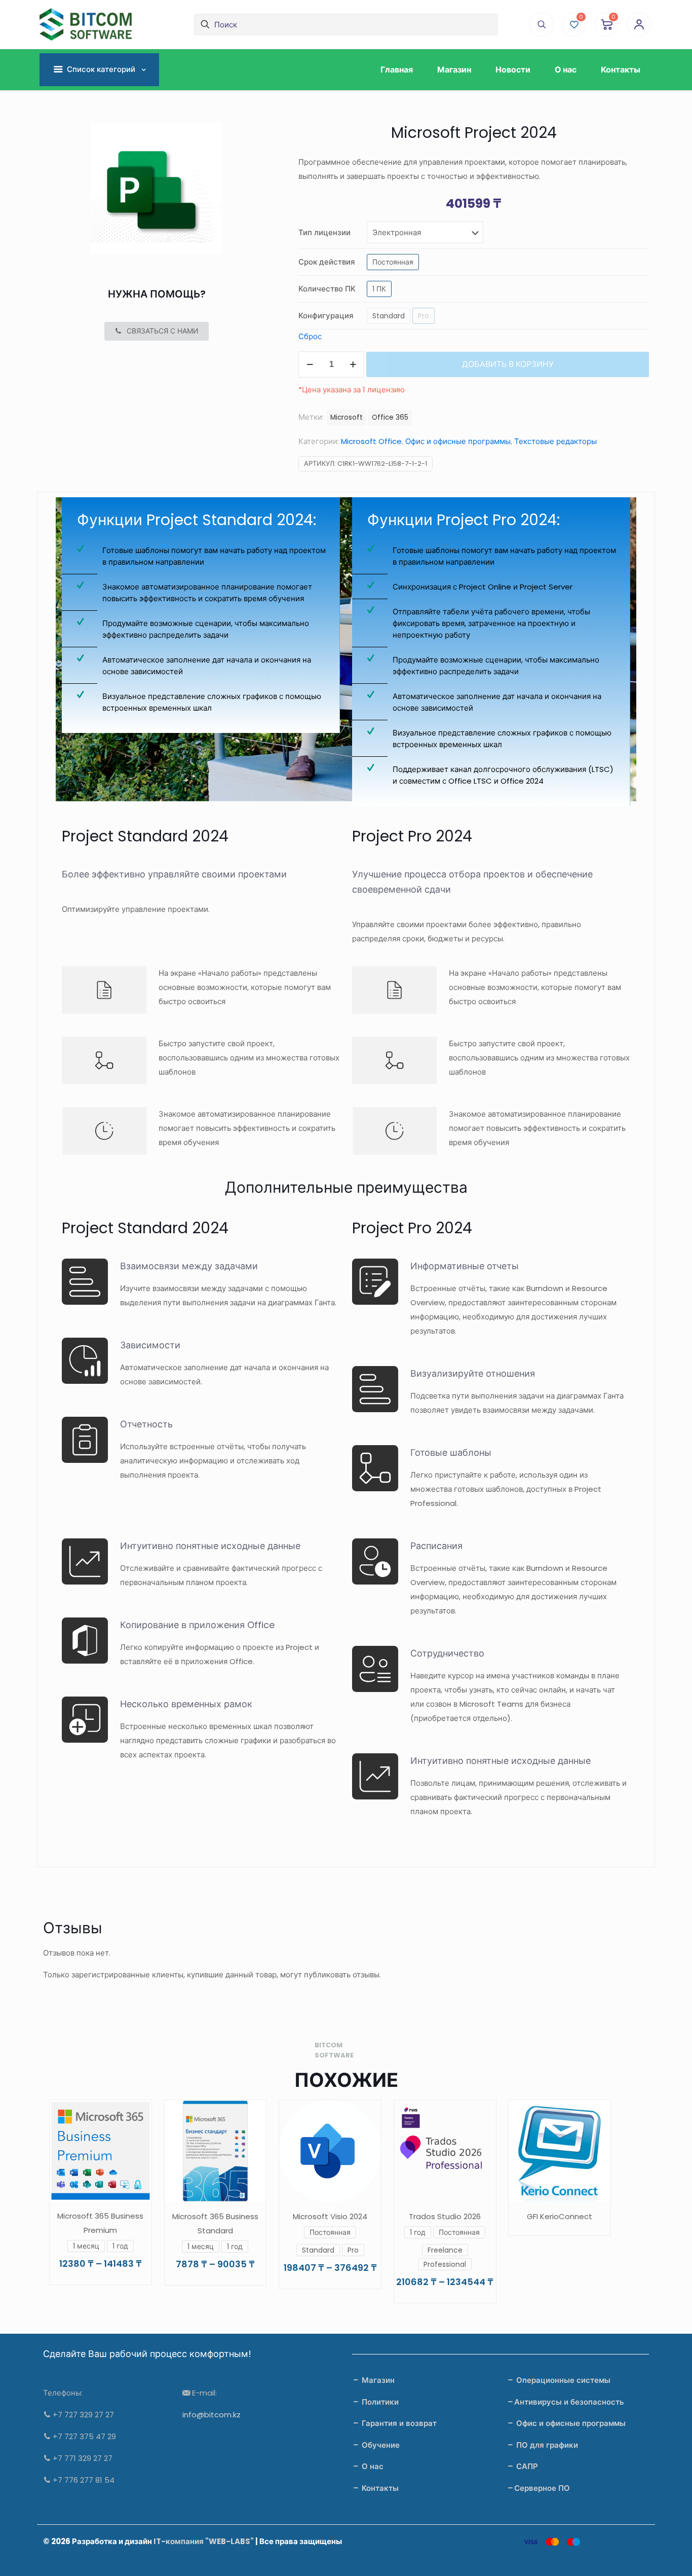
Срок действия (327, 262)
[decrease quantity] (310, 364)
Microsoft (347, 417)
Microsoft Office (371, 441)
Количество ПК (327, 289)
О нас (372, 2466)
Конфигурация (326, 316)
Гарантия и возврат (398, 2423)
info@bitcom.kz (212, 2415)
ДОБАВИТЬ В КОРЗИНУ (508, 364)
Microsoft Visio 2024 (330, 2216)
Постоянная (393, 262)
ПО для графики (546, 2445)
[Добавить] (596, 2114)
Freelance (445, 2250)
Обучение (380, 2445)
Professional (445, 2264)
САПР (526, 2466)
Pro (424, 316)
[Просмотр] (137, 2114)
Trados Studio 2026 (445, 2216)
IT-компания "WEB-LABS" (204, 2541)
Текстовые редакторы (555, 441)
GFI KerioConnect (560, 2216)
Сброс (310, 336)
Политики (379, 2402)
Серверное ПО (542, 2488)
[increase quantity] (353, 364)
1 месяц (86, 2246)
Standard (389, 316)
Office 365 (390, 417)
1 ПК (379, 289)
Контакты (379, 2488)
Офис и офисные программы (458, 441)
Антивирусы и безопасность (569, 2402)
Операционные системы (562, 2380)
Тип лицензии (324, 232)
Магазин (377, 2380)
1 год (120, 2246)
